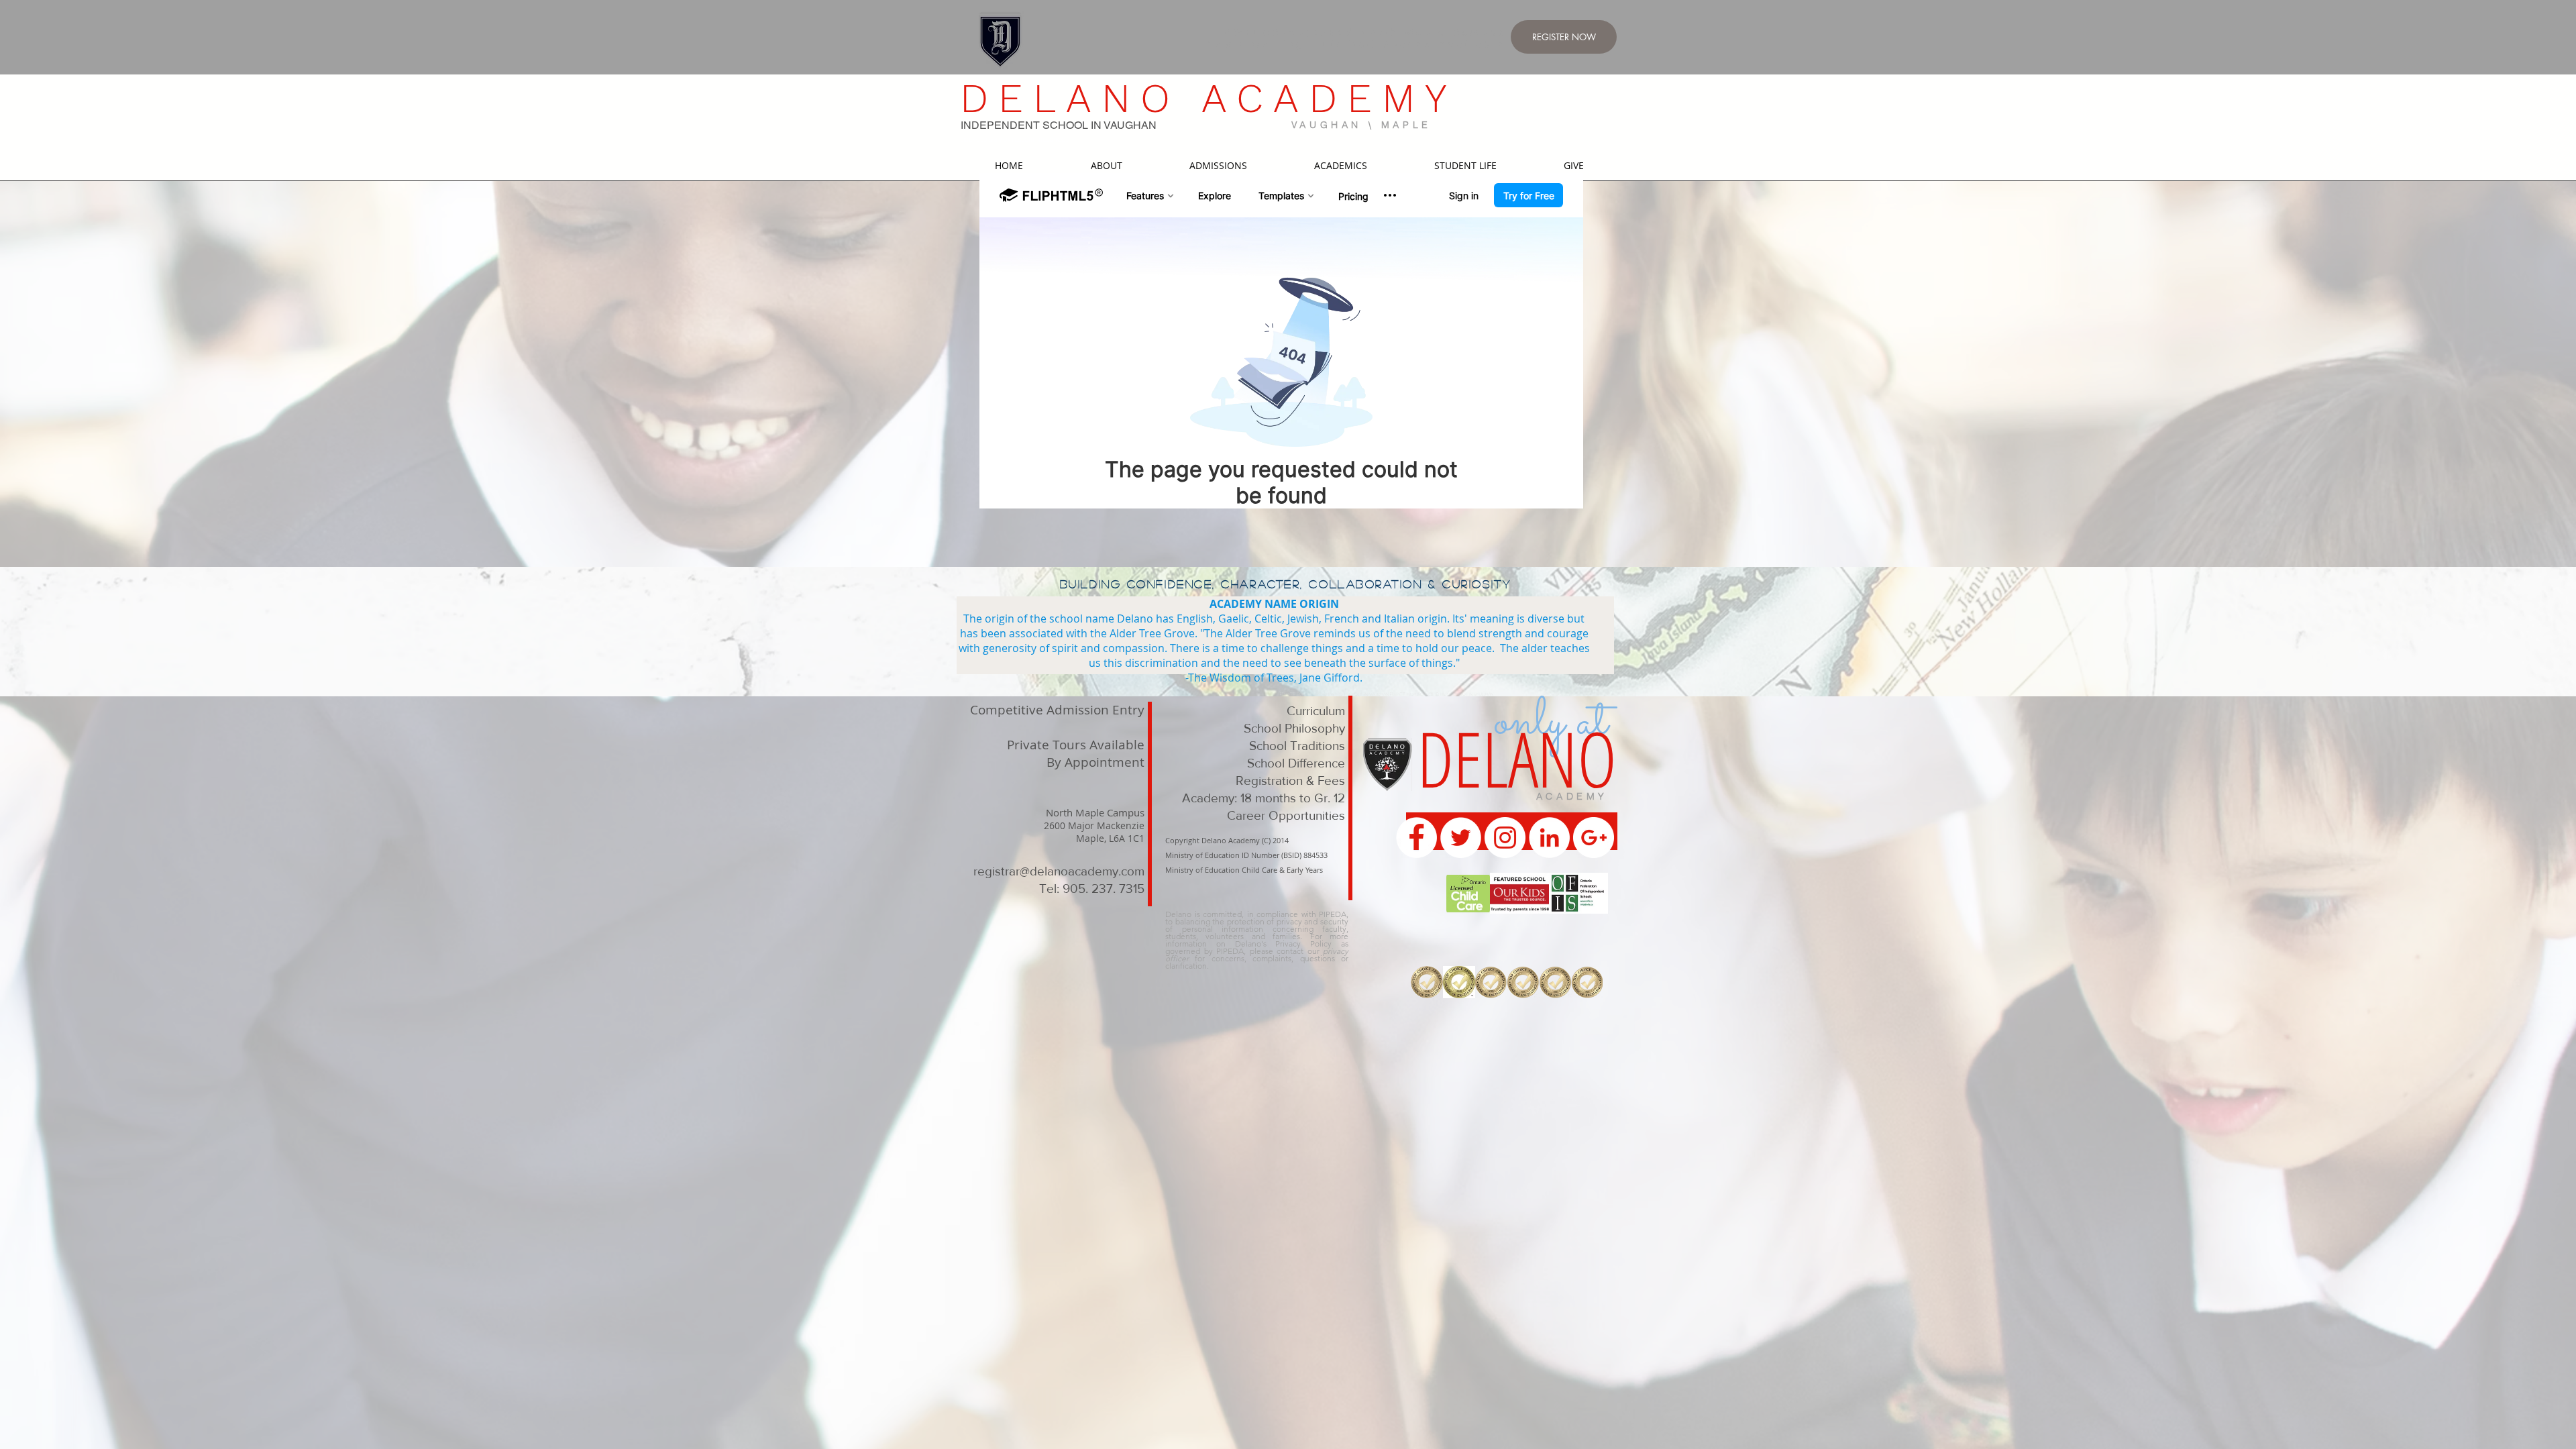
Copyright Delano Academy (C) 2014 (1227, 840)
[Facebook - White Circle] (1416, 838)
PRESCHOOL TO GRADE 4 (1117, 672)
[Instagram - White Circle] (1505, 838)
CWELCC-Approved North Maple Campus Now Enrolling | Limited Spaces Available (1357, 38)
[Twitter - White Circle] (1461, 838)
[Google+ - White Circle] (1594, 838)
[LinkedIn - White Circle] (1549, 838)
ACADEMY (1572, 796)
